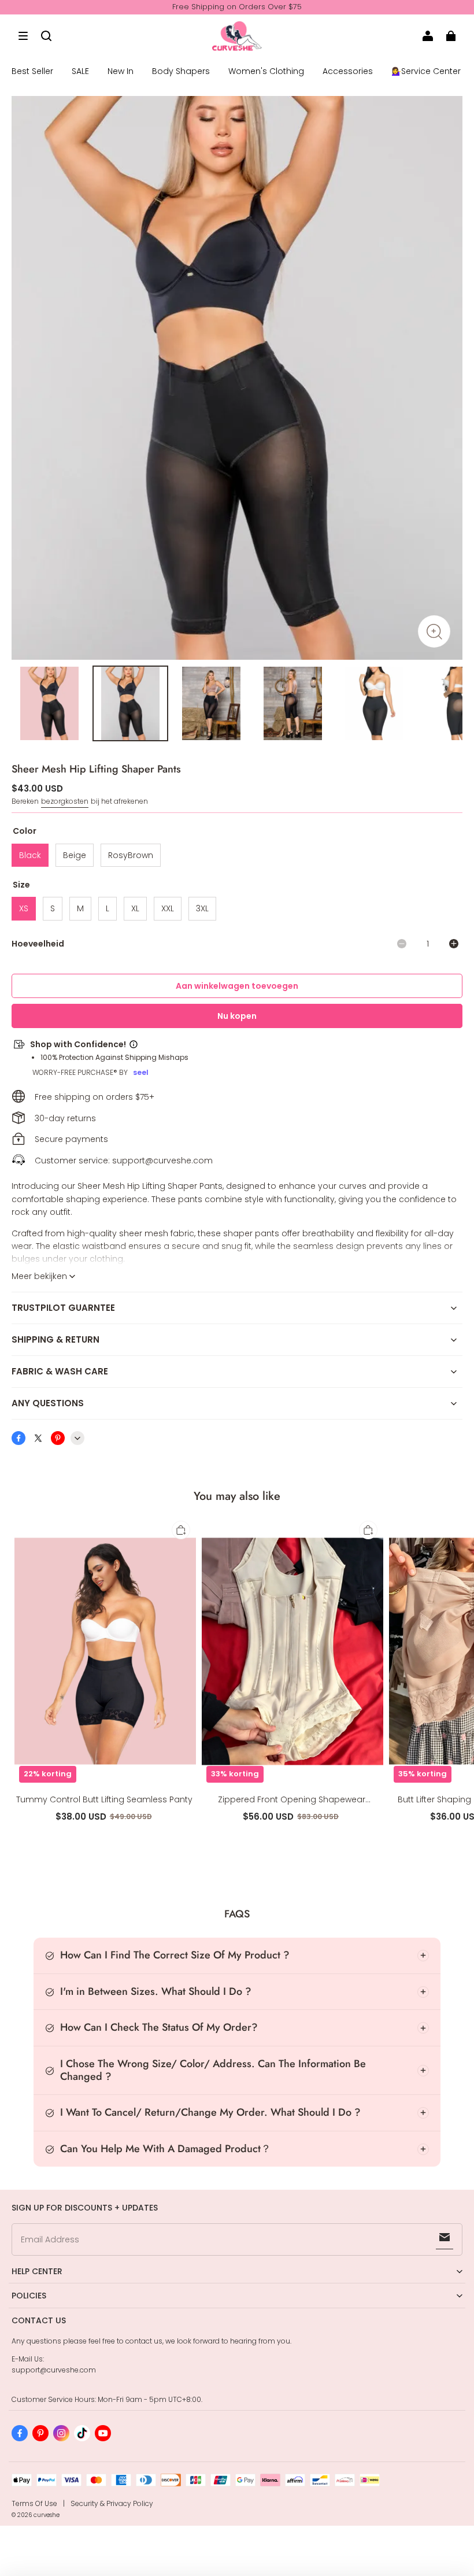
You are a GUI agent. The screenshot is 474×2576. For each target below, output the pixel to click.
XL (135, 908)
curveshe (47, 2515)
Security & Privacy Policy (112, 2503)
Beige (75, 855)
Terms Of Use (34, 2503)
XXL (168, 908)
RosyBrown (131, 855)
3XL (202, 908)
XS (24, 908)
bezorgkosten (65, 801)
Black (30, 855)
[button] (23, 36)
